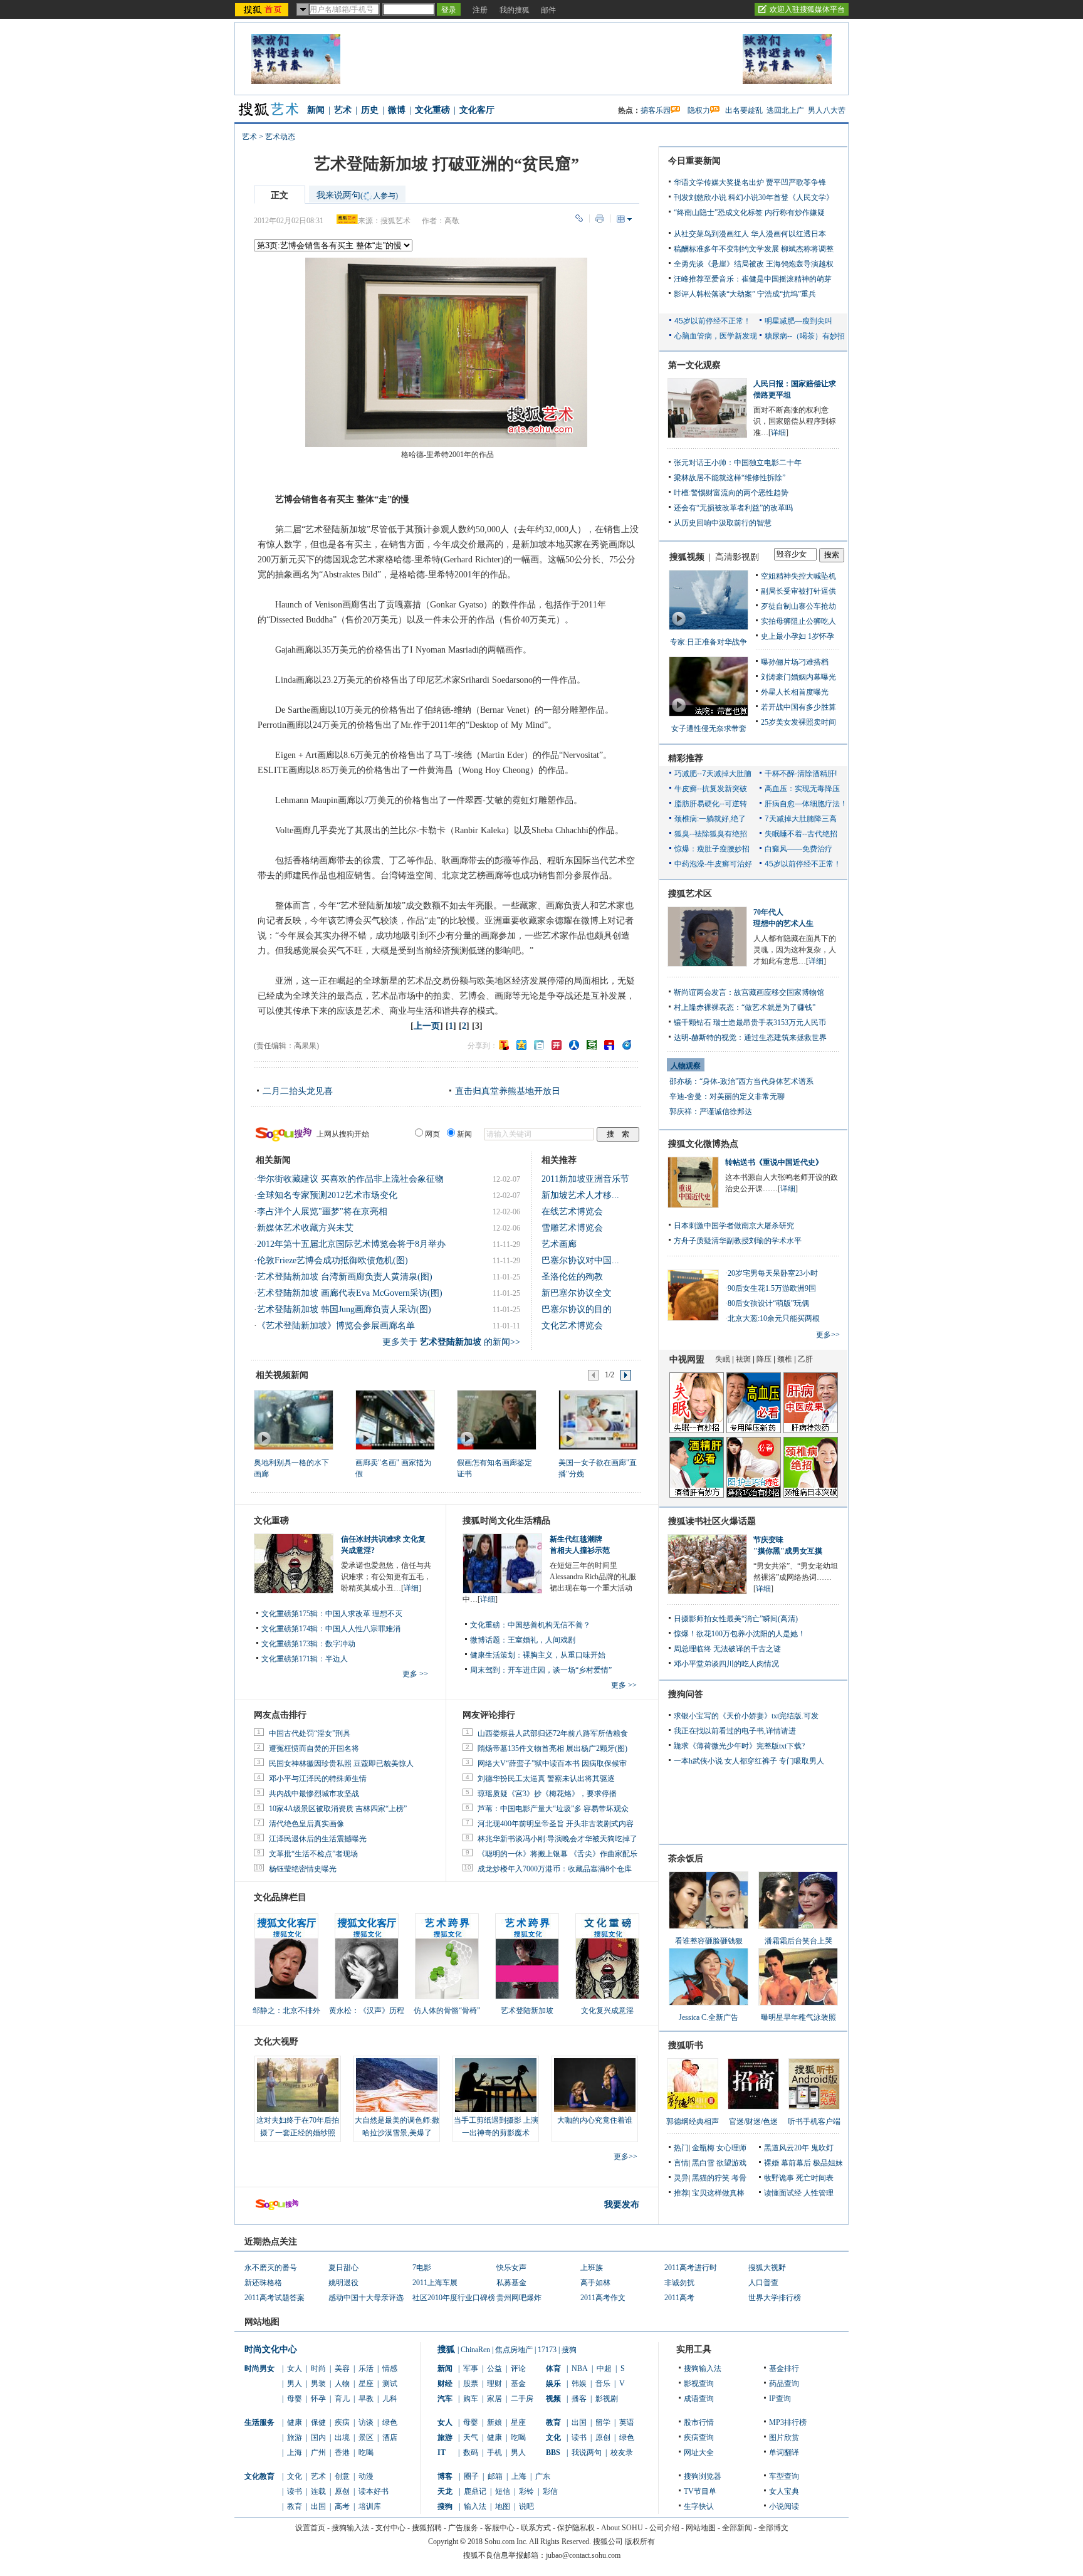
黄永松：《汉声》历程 (367, 2011)
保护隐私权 (576, 2528)
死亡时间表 (815, 2178)
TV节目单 (700, 2491)
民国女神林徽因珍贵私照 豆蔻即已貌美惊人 (341, 1764)
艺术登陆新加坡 (527, 2011)
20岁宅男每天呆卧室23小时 (773, 1273)
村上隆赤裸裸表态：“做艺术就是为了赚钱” (745, 1007)
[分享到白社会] (539, 1045)
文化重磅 (432, 110)
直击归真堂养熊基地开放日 (508, 1091)
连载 (318, 2491)
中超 (604, 2368)
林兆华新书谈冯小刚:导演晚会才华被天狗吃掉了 (557, 1839)
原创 (342, 2491)
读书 (295, 2491)
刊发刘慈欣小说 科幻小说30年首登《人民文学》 (754, 197)
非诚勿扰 (679, 2283)
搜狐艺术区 (690, 894)
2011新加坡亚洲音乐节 (585, 1179)
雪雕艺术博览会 (572, 1228)
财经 (445, 2384)
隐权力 (699, 110)
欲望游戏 (731, 2163)
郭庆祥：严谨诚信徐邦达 (711, 1112)
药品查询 (784, 2384)
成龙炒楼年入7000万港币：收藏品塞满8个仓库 (555, 1869)
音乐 (603, 2384)
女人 (295, 2368)
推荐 (681, 2193)
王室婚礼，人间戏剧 (541, 1640)
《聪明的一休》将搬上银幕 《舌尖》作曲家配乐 (557, 1854)
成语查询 (699, 2399)
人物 (342, 2384)
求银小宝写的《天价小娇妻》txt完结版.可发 (746, 1716)
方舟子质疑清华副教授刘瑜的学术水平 (738, 1241)
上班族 (592, 2268)
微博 (397, 110)
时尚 (318, 2368)
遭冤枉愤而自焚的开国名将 (314, 1748)
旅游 (295, 2437)
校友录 (622, 2452)
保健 (318, 2422)
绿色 (390, 2422)
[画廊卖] (395, 1419)
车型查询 (784, 2476)
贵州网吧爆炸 (519, 2298)
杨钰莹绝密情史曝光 (303, 1869)
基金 (518, 2384)
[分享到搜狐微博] (504, 1045)
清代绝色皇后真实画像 (306, 1824)
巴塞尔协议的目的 (577, 1309)
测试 (390, 2384)
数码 (471, 2452)
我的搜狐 (515, 10)
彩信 (550, 2491)
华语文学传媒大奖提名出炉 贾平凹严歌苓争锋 (750, 182)
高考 (342, 2506)
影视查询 (699, 2384)
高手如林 (595, 2283)
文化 (295, 2476)
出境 (342, 2437)
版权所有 (640, 2542)
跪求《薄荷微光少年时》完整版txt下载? (739, 1746)
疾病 (342, 2422)
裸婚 (772, 2163)
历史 (370, 110)
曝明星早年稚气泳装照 (798, 2017)
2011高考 (679, 2298)
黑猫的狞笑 (711, 2178)
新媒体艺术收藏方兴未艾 (305, 1228)
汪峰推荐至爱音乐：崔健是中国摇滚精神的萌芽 (753, 279)
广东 (543, 2476)
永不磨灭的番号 (271, 2268)
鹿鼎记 (475, 2491)
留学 (603, 2422)
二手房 (522, 2399)
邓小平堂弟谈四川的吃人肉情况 (726, 1664)
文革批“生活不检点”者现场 (313, 1854)
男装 (318, 2384)
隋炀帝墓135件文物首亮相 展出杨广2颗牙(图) (552, 1748)
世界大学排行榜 (775, 2298)
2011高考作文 (603, 2298)
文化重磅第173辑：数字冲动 (308, 1644)
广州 (318, 2452)
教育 (295, 2506)
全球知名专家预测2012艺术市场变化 (327, 1195)
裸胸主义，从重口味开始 (564, 1655)
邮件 (548, 10)
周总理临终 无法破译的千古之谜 (727, 1649)
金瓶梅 (703, 2148)
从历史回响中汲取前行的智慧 (723, 523)
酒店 (390, 2437)
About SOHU (622, 2528)
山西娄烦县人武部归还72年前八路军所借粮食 (553, 1733)
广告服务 (463, 2528)
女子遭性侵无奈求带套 (709, 728)
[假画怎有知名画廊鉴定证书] (496, 1419)
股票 (471, 2384)
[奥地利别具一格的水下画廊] (293, 1419)
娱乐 (553, 2384)
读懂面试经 (783, 2193)
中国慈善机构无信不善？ (549, 1625)
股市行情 (699, 2422)
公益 (494, 2368)
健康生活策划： (496, 1655)
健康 (295, 2422)
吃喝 (366, 2452)
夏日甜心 (343, 2268)
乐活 (366, 2368)
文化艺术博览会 (572, 1326)
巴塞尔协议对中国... (580, 1260)
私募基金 (511, 2283)
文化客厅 (477, 110)
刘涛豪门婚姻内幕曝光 (798, 677)
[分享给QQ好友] (521, 1045)
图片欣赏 (784, 2437)
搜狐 (446, 2349)
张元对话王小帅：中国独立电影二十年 (738, 463)
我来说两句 (357, 195)
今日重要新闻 (694, 161)
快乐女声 (511, 2268)
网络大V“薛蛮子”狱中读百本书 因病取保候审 (552, 1764)
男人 (295, 2384)
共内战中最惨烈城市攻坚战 (314, 1794)
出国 (318, 2506)
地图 (503, 2506)
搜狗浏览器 (703, 2476)
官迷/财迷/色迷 (753, 2121)
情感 (390, 2368)
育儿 (342, 2399)
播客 (579, 2399)
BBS (553, 2452)
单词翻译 (784, 2452)
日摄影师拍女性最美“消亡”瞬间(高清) (736, 1619)
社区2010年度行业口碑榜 (454, 2298)
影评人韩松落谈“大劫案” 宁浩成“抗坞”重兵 (745, 294)
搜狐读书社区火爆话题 (712, 1521)
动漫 (366, 2476)
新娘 (494, 2422)
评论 (518, 2368)
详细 (411, 1588)
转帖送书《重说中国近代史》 (774, 1162)
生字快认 (699, 2506)
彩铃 (526, 2491)
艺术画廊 (559, 1244)
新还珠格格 (263, 2283)
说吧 (526, 2506)
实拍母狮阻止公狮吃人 (798, 621)
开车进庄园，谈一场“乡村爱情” (560, 1670)
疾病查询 (699, 2437)
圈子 (471, 2476)
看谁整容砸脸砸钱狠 (709, 1941)
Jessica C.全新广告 (709, 2017)
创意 (342, 2476)
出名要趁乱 (744, 110)
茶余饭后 (686, 1858)
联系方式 (536, 2528)
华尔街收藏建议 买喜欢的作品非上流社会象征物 (350, 1179)
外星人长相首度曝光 (795, 692)
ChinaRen (475, 2350)
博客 (445, 2476)
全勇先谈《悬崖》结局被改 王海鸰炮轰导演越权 (754, 264)
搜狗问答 (686, 1694)
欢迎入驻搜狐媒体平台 (807, 9)
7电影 (422, 2268)
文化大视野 (276, 2042)
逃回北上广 (785, 110)
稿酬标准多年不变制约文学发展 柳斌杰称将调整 (754, 249)
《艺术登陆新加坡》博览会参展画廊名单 (336, 1326)
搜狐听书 (686, 2045)
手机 (494, 2452)
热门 (681, 2148)
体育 (553, 2368)
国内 (318, 2437)
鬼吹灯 (822, 2148)
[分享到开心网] (557, 1045)
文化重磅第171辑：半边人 (305, 1659)
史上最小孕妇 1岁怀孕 (798, 636)
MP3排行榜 (788, 2422)
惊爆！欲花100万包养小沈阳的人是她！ (740, 1634)
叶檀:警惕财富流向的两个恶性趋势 (731, 493)
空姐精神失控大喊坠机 (798, 576)
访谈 (366, 2422)
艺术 (343, 110)
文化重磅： (489, 1625)
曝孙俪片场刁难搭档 (795, 662)
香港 (342, 2452)
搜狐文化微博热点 (703, 1144)
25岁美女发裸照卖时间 (798, 722)
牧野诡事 (779, 2178)
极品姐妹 (828, 2163)
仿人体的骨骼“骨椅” (447, 2011)
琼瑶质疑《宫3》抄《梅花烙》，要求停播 (547, 1794)
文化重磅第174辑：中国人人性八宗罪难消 (331, 1629)
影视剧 (607, 2399)
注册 (480, 10)
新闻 (316, 110)
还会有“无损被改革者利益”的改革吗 (733, 508)
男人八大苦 (827, 110)
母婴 (295, 2399)
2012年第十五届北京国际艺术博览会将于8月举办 (351, 1244)
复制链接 (579, 218)
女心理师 (731, 2148)
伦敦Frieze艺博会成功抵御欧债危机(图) (332, 1260)
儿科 (390, 2399)
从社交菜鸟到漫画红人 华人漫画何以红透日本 (750, 234)
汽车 (445, 2399)
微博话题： (489, 1640)
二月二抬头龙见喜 (298, 1091)
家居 (494, 2399)
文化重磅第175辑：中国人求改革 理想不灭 (332, 1614)
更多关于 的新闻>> (451, 1342)
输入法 (475, 2506)
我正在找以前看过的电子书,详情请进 (735, 1731)
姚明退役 (343, 2283)
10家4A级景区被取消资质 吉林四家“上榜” (338, 1809)
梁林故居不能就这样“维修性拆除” (730, 478)
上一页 (427, 1026)
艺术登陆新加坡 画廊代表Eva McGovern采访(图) (350, 1293)
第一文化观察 (694, 365)
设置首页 (310, 2528)
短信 (503, 2491)
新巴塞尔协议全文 (577, 1293)
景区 (366, 2437)
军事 (471, 2368)
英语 (627, 2422)
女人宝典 (784, 2491)
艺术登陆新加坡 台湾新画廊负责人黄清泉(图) (345, 1277)
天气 (471, 2437)
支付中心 (390, 2528)
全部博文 (773, 2528)
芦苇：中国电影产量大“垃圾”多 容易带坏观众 (553, 1809)
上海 (295, 2452)
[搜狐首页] (263, 9)
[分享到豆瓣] (592, 1045)
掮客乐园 (656, 110)
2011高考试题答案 (275, 2298)
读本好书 (374, 2491)
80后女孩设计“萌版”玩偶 (768, 1303)
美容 (342, 2368)
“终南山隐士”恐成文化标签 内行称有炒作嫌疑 (749, 213)
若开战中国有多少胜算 (798, 707)
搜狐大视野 (767, 2268)
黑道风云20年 (787, 2148)
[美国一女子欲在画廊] (598, 1419)
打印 (600, 218)
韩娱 (579, 2384)
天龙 (445, 2491)
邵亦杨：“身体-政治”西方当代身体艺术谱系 (741, 1081)
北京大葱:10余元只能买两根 (774, 1318)
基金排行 (784, 2368)
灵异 (681, 2178)
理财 (494, 2384)
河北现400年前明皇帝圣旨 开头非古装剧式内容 (556, 1824)
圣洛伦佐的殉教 (572, 1277)
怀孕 (318, 2399)
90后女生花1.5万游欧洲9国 (772, 1288)
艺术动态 (280, 137)
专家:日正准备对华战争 (709, 642)
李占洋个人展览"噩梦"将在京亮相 (322, 1212)
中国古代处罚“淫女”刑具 (310, 1733)
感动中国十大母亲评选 (366, 2298)
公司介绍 (664, 2528)
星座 (366, 2384)
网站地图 (701, 2528)
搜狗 (569, 2350)
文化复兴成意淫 (607, 2011)
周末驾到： (489, 1670)
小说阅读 (784, 2506)
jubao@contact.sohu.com (583, 2555)
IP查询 (780, 2399)
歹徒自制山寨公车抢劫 (798, 606)
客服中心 (500, 2528)
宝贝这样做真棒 (718, 2193)
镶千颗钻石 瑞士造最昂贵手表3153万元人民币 (750, 1023)
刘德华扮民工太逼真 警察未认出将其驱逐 (546, 1779)
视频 (553, 2399)
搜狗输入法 (703, 2368)
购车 (471, 2399)
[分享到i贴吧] (609, 1045)
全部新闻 (737, 2528)
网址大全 (699, 2452)
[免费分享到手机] (627, 1045)
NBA (580, 2368)
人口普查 (763, 2283)
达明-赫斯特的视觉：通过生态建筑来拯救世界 (750, 1038)
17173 (547, 2350)
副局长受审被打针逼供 (798, 591)
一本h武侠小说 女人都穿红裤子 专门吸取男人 (749, 1761)
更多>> (625, 2157)
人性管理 (819, 2193)
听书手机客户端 (814, 2121)
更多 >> (415, 1674)
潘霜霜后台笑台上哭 (798, 1941)
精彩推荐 (686, 758)
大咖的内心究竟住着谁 (595, 2120)
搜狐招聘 (427, 2528)
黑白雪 (703, 2163)
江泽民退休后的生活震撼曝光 (318, 1839)
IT (442, 2452)
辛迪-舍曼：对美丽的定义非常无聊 (727, 1096)
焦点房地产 (514, 2350)
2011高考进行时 (691, 2268)
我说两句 (587, 2452)
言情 (681, 2163)
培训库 (370, 2506)
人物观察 (686, 1066)
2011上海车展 (435, 2283)
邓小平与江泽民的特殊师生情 (318, 1779)
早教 (366, 2399)
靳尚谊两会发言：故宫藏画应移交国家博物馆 (749, 992)
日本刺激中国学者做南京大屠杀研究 (734, 1226)
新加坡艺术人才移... (580, 1195)
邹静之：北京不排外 (286, 2011)
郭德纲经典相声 (693, 2121)
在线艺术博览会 (572, 1212)
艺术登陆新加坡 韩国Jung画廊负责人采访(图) (344, 1309)
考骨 (739, 2178)
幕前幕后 (796, 2163)
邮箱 (495, 2476)
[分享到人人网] (574, 1045)
